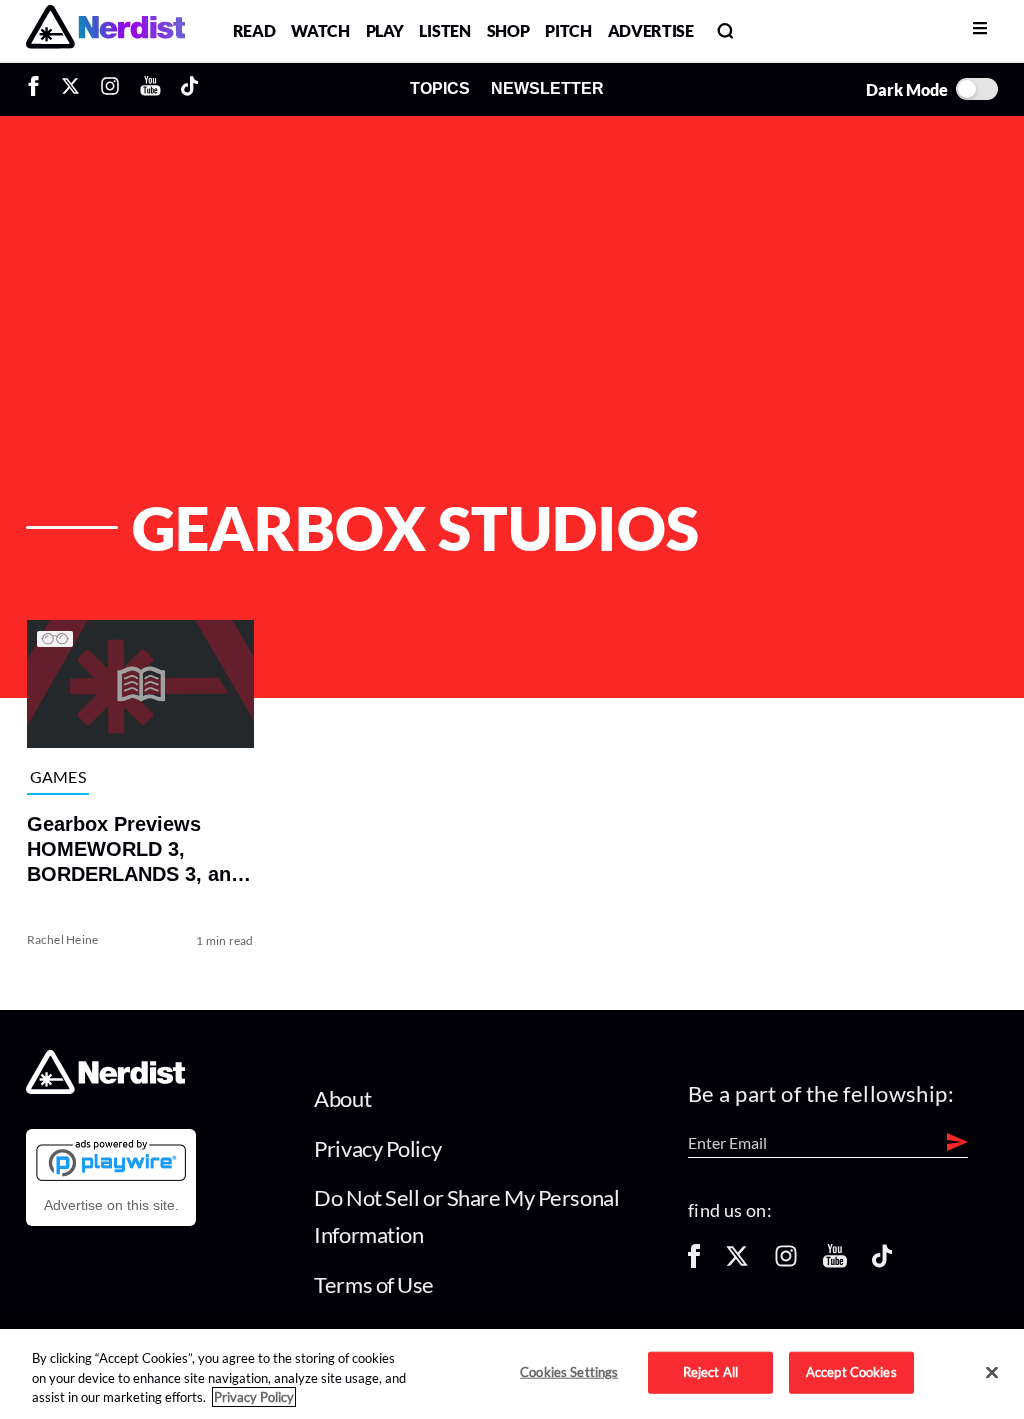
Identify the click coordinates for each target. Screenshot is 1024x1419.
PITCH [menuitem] (568, 30)
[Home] (105, 1088)
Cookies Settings (569, 1372)
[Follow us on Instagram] (786, 1262)
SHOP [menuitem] (508, 30)
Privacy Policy (377, 1148)
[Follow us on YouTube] (835, 1262)
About (342, 1098)
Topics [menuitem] (440, 88)
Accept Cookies (851, 1372)
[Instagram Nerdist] (110, 89)
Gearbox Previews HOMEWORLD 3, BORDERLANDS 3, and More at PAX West (134, 850)
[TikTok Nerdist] (189, 89)
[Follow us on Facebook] (694, 1262)
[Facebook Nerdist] (38, 89)
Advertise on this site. (111, 1205)
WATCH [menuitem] (320, 30)
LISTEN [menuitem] (444, 30)
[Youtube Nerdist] (150, 89)
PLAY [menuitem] (385, 30)
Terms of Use (374, 1284)
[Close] (992, 1373)
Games (57, 776)
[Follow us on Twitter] (737, 1262)
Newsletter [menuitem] (547, 88)
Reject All (710, 1372)
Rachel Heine (62, 939)
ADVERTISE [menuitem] (651, 30)
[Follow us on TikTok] (882, 1262)
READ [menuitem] (254, 30)
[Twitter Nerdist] (70, 89)
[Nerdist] (105, 30)
